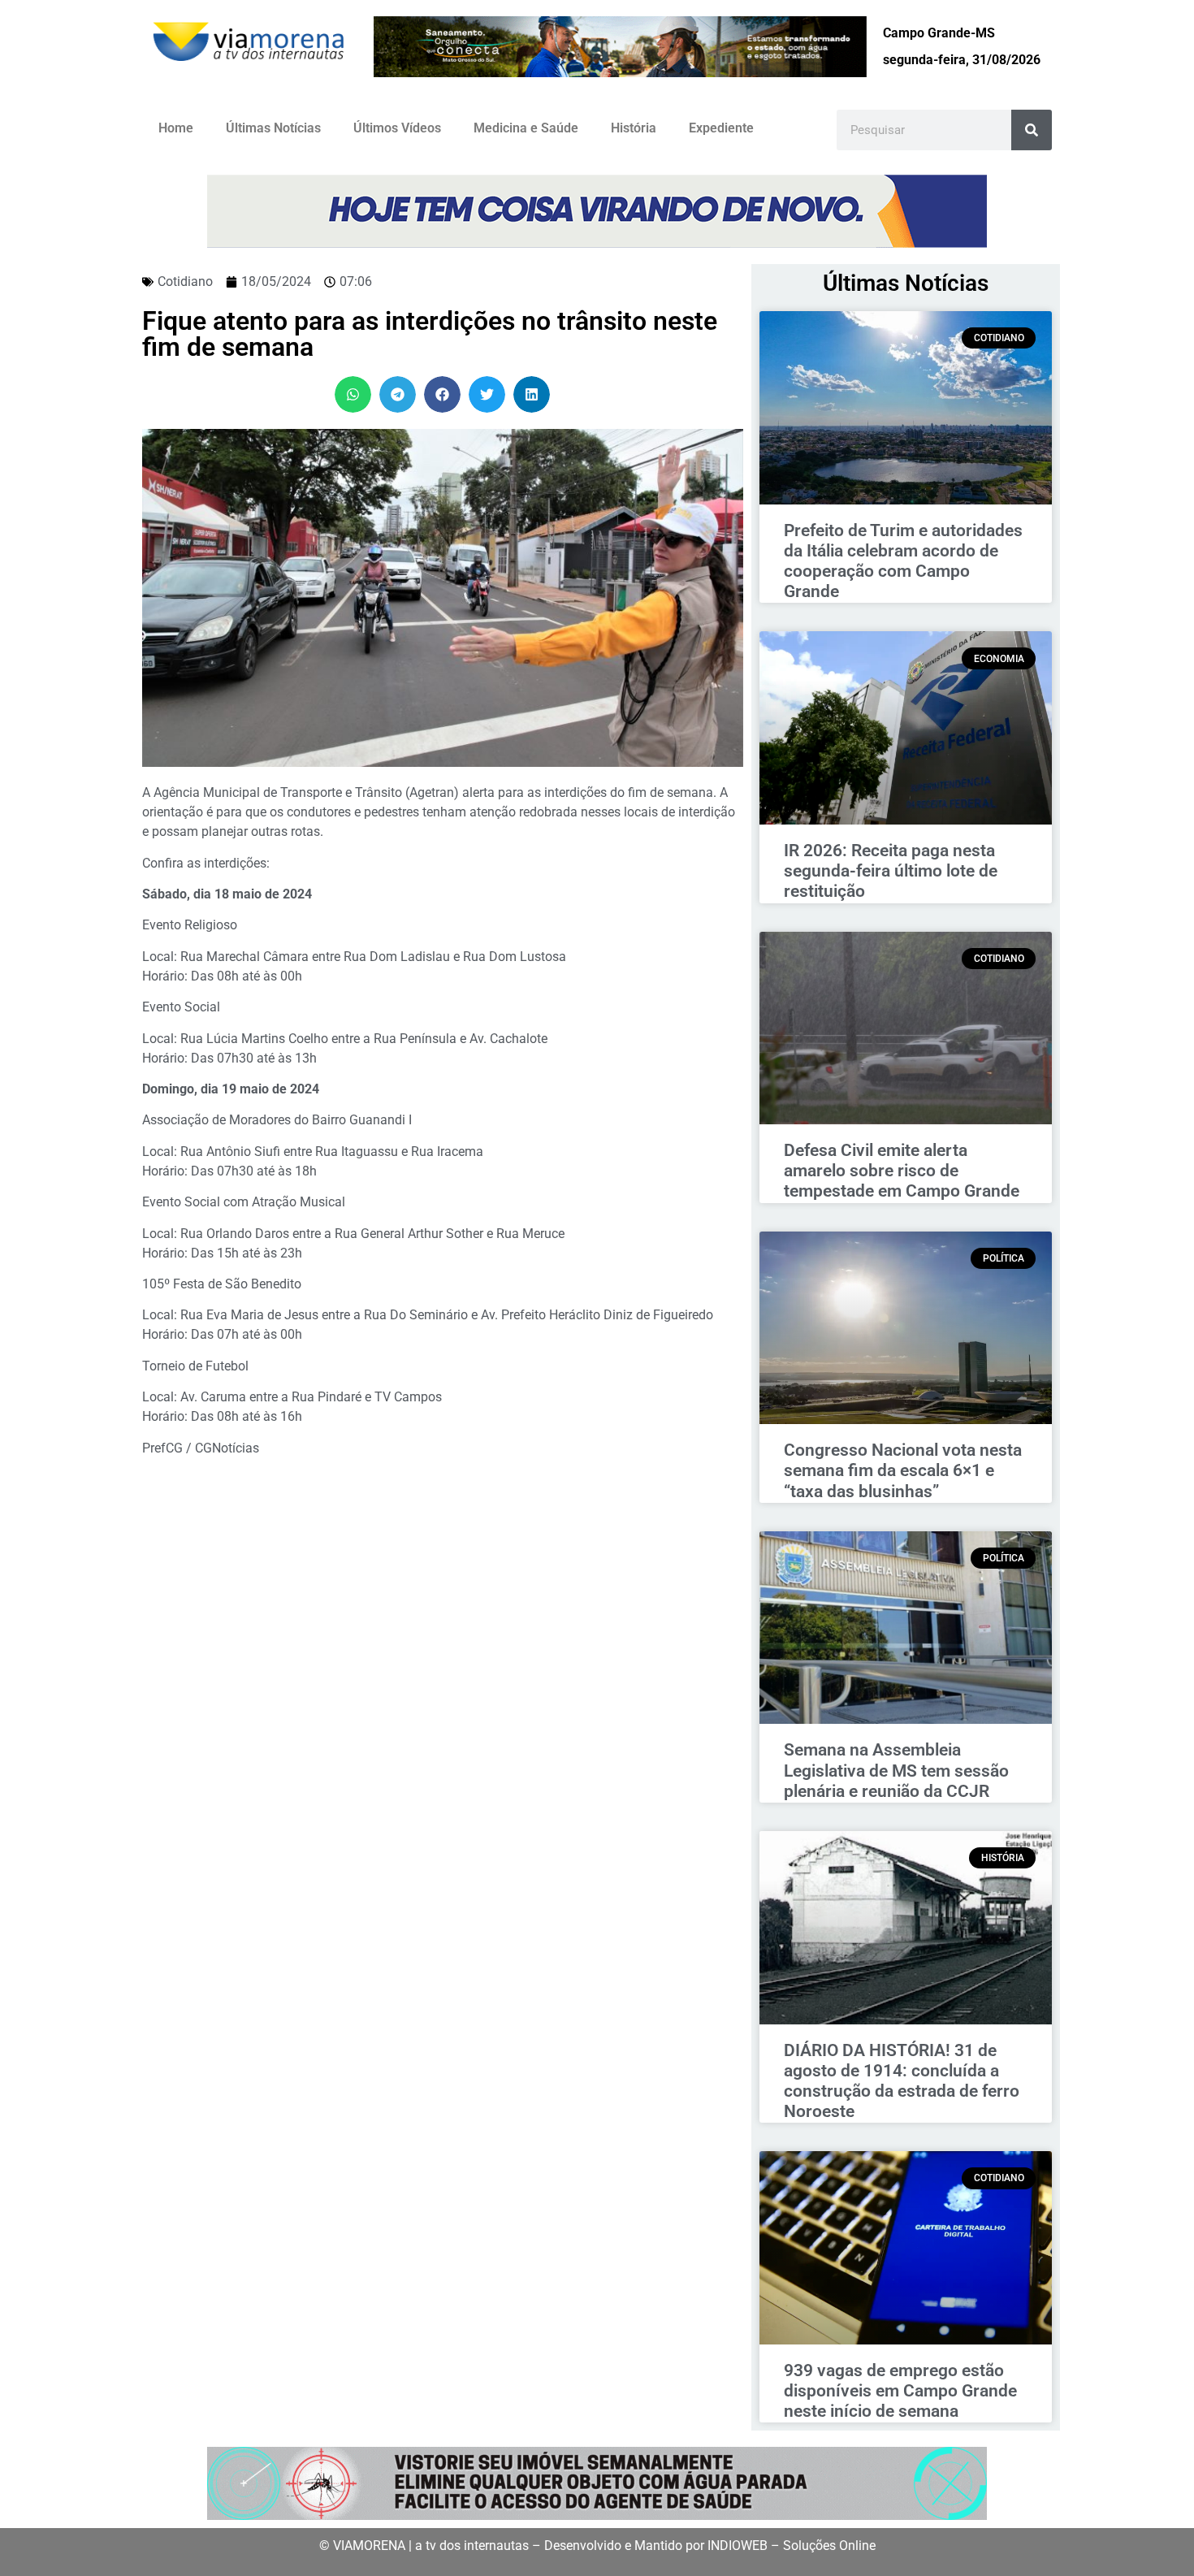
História (634, 128)
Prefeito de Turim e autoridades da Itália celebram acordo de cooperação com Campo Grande (903, 561)
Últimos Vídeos (397, 128)
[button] (353, 394)
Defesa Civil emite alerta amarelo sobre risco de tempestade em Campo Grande (902, 1171)
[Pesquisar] (1032, 130)
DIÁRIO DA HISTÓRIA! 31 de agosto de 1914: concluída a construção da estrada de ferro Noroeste (902, 2081)
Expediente (721, 128)
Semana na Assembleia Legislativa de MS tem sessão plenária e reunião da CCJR (896, 1770)
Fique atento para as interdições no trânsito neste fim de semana (430, 334)
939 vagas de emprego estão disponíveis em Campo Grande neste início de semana (900, 2391)
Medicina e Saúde (526, 128)
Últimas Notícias (273, 128)
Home (176, 128)
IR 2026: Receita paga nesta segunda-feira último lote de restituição (891, 871)
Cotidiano (185, 281)
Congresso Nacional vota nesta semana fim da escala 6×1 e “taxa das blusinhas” (903, 1470)
